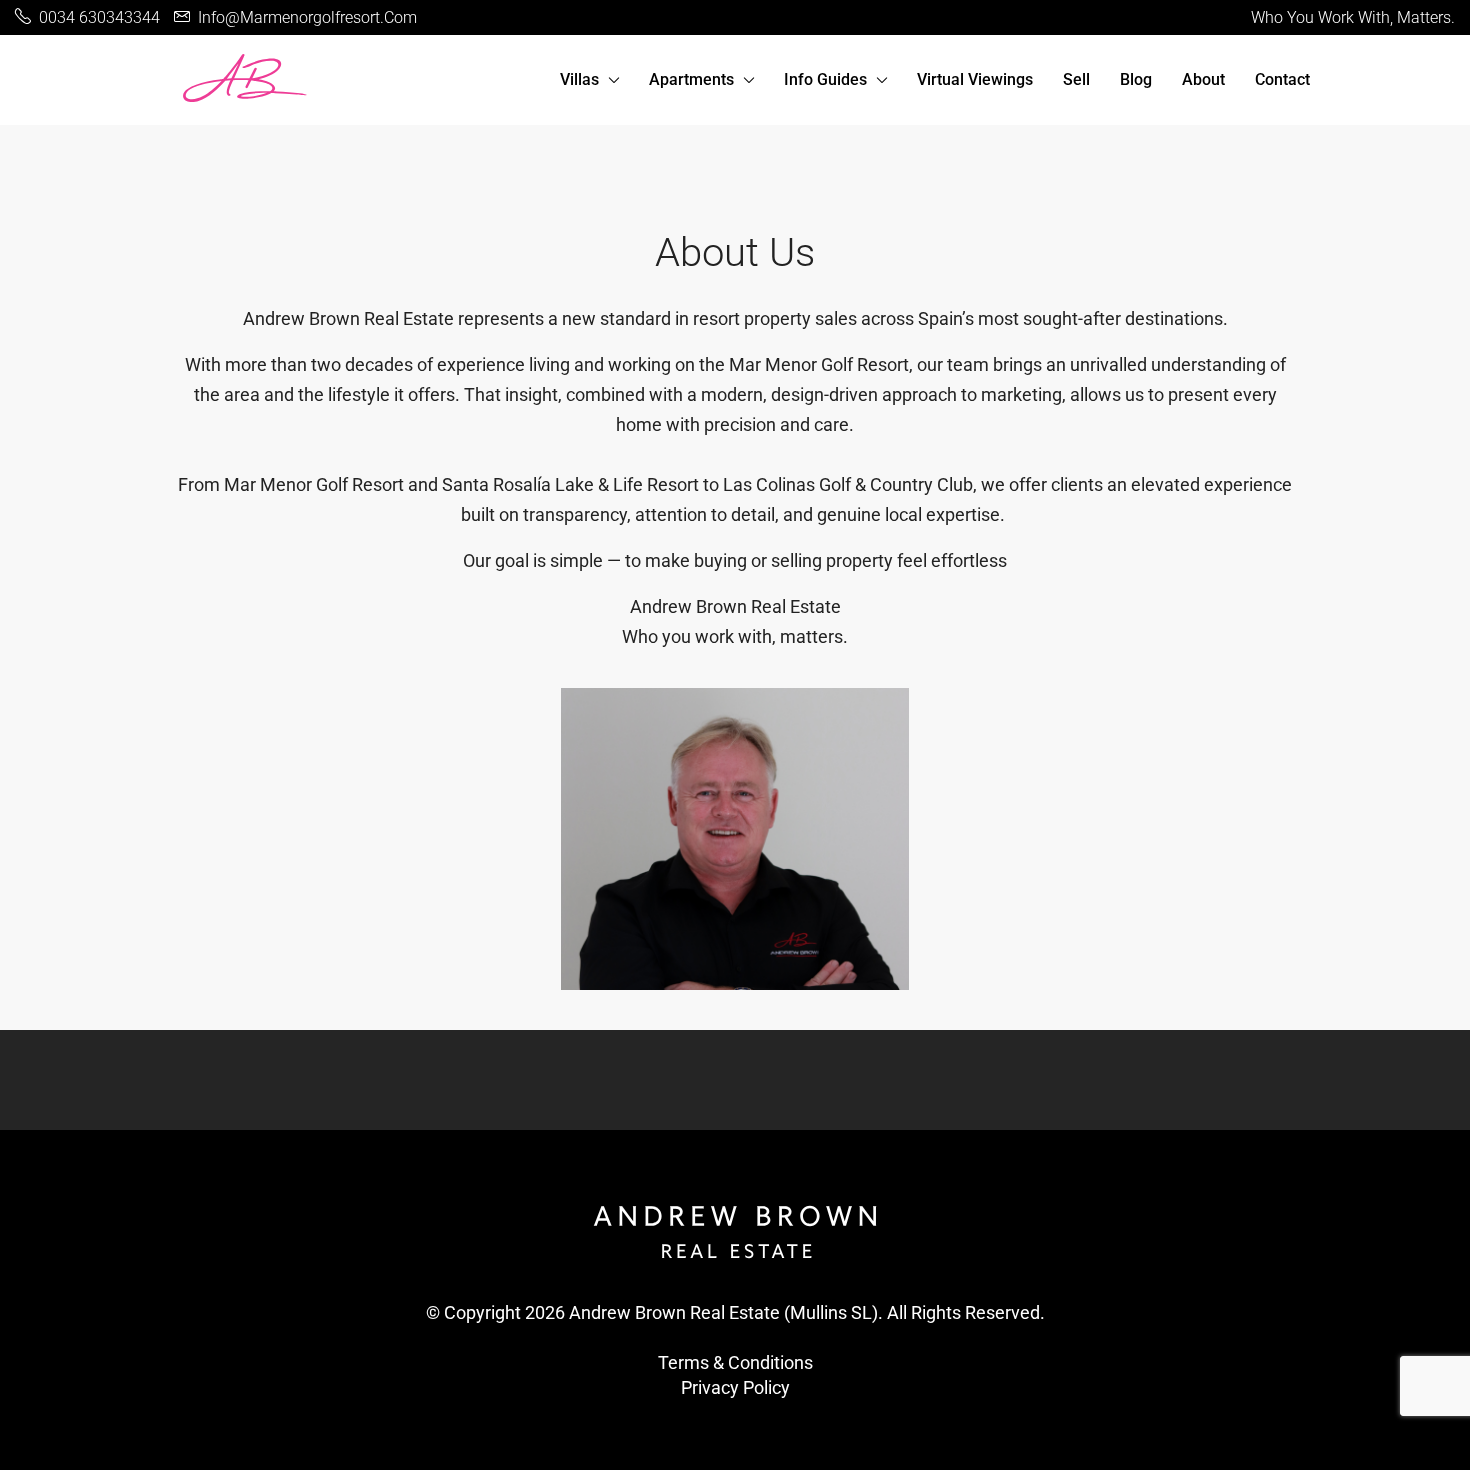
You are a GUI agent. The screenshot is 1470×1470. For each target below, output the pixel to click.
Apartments (691, 79)
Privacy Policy (735, 1387)
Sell (1076, 79)
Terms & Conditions (735, 1362)
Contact (1282, 79)
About (1203, 79)
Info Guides (825, 79)
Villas (579, 79)
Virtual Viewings (975, 79)
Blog (1136, 79)
